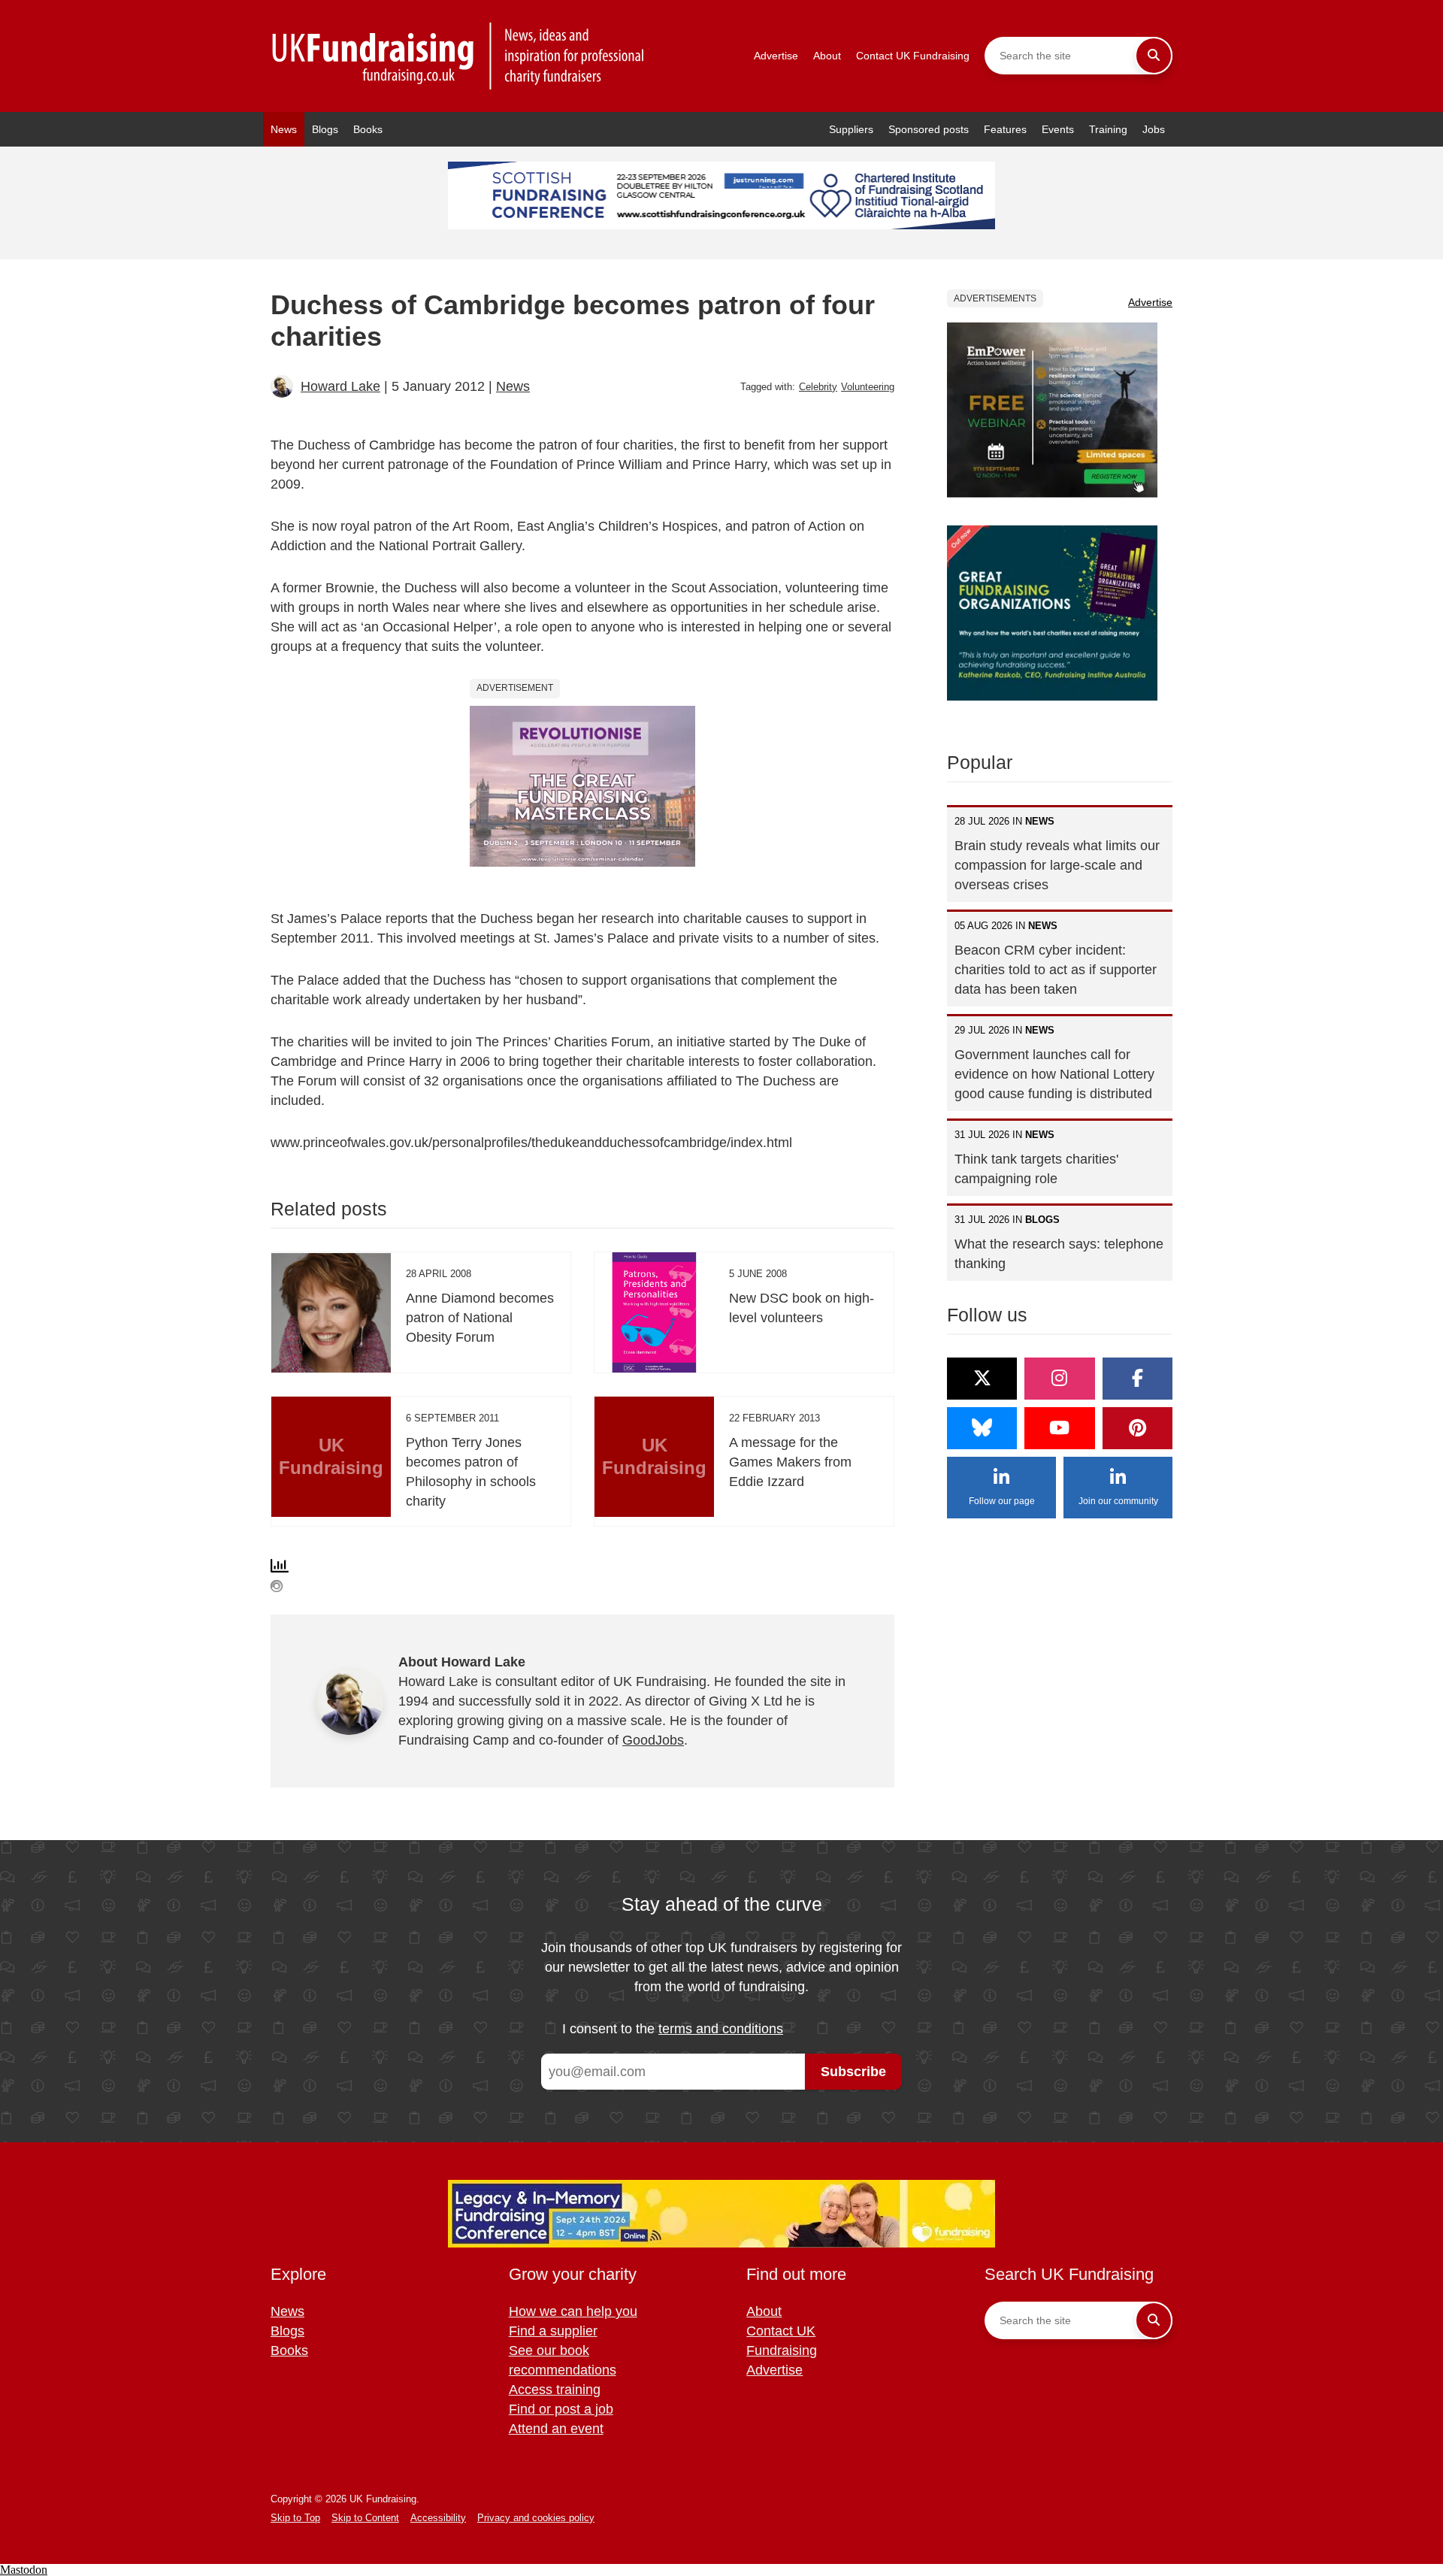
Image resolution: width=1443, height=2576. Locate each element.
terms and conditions (721, 2029)
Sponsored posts (929, 129)
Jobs (1154, 129)
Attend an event (556, 2429)
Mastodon (24, 2570)
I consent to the (673, 2029)
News (284, 129)
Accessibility (438, 2518)
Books (368, 129)
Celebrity (818, 387)
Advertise (776, 56)
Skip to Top (295, 2518)
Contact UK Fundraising (913, 56)
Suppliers (851, 129)
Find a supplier (553, 2331)
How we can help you (573, 2311)
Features (1005, 129)
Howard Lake (340, 386)
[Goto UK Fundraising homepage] (458, 56)
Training (1108, 129)
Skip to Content (365, 2518)
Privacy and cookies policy (536, 2518)
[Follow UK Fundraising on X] (982, 1379)
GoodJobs (653, 1740)
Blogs (325, 129)
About (827, 56)
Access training (555, 2390)
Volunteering (868, 387)
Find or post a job (561, 2409)
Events (1058, 129)
